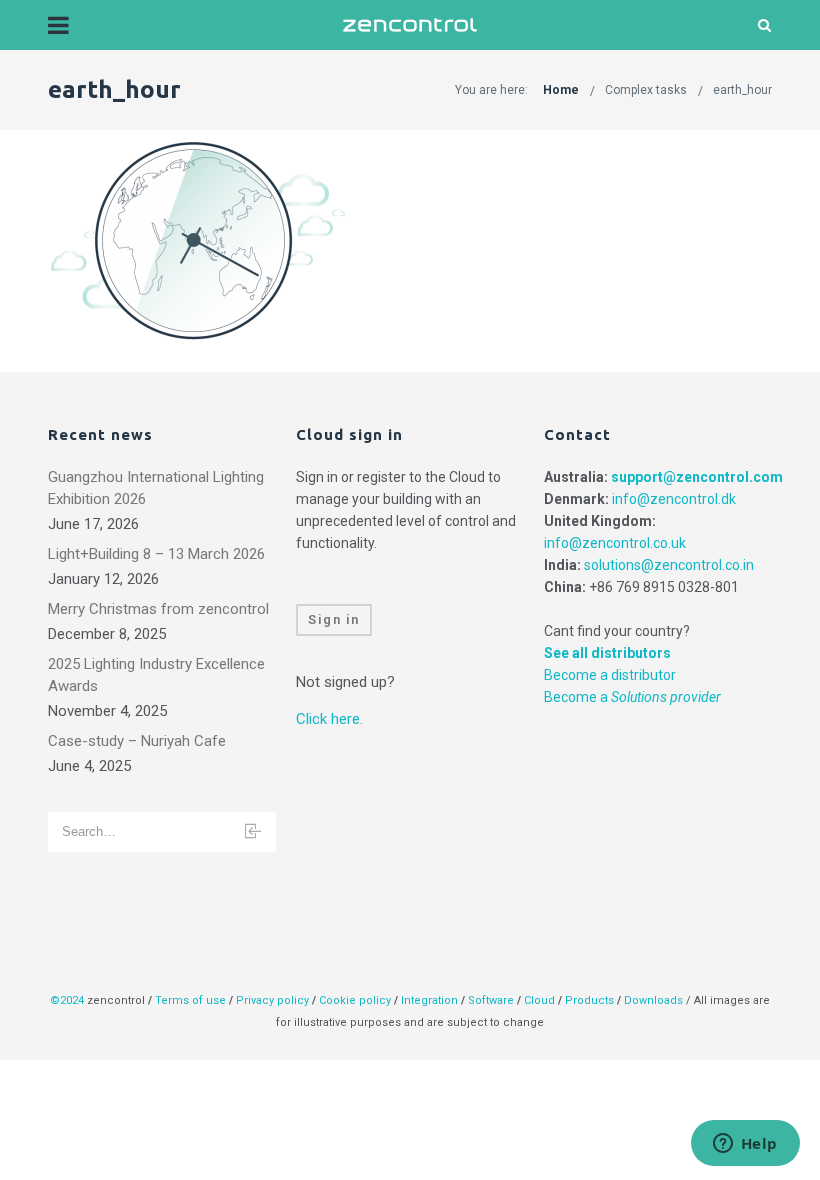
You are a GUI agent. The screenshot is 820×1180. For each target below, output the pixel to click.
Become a (632, 697)
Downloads (653, 1000)
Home (561, 90)
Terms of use (190, 1000)
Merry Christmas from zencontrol (158, 609)
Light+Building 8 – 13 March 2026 (156, 554)
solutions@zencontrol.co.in (669, 565)
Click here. (329, 719)
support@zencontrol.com (697, 477)
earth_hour (742, 90)
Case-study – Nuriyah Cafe (137, 741)
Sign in (334, 619)
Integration (429, 1000)
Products (591, 1000)
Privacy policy (272, 1000)
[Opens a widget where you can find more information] (745, 1145)
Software (491, 1000)
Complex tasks (646, 90)
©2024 (67, 1000)
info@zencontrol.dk (674, 499)
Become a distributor (610, 675)
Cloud (541, 1000)
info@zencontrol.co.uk (615, 543)
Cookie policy (355, 1000)
